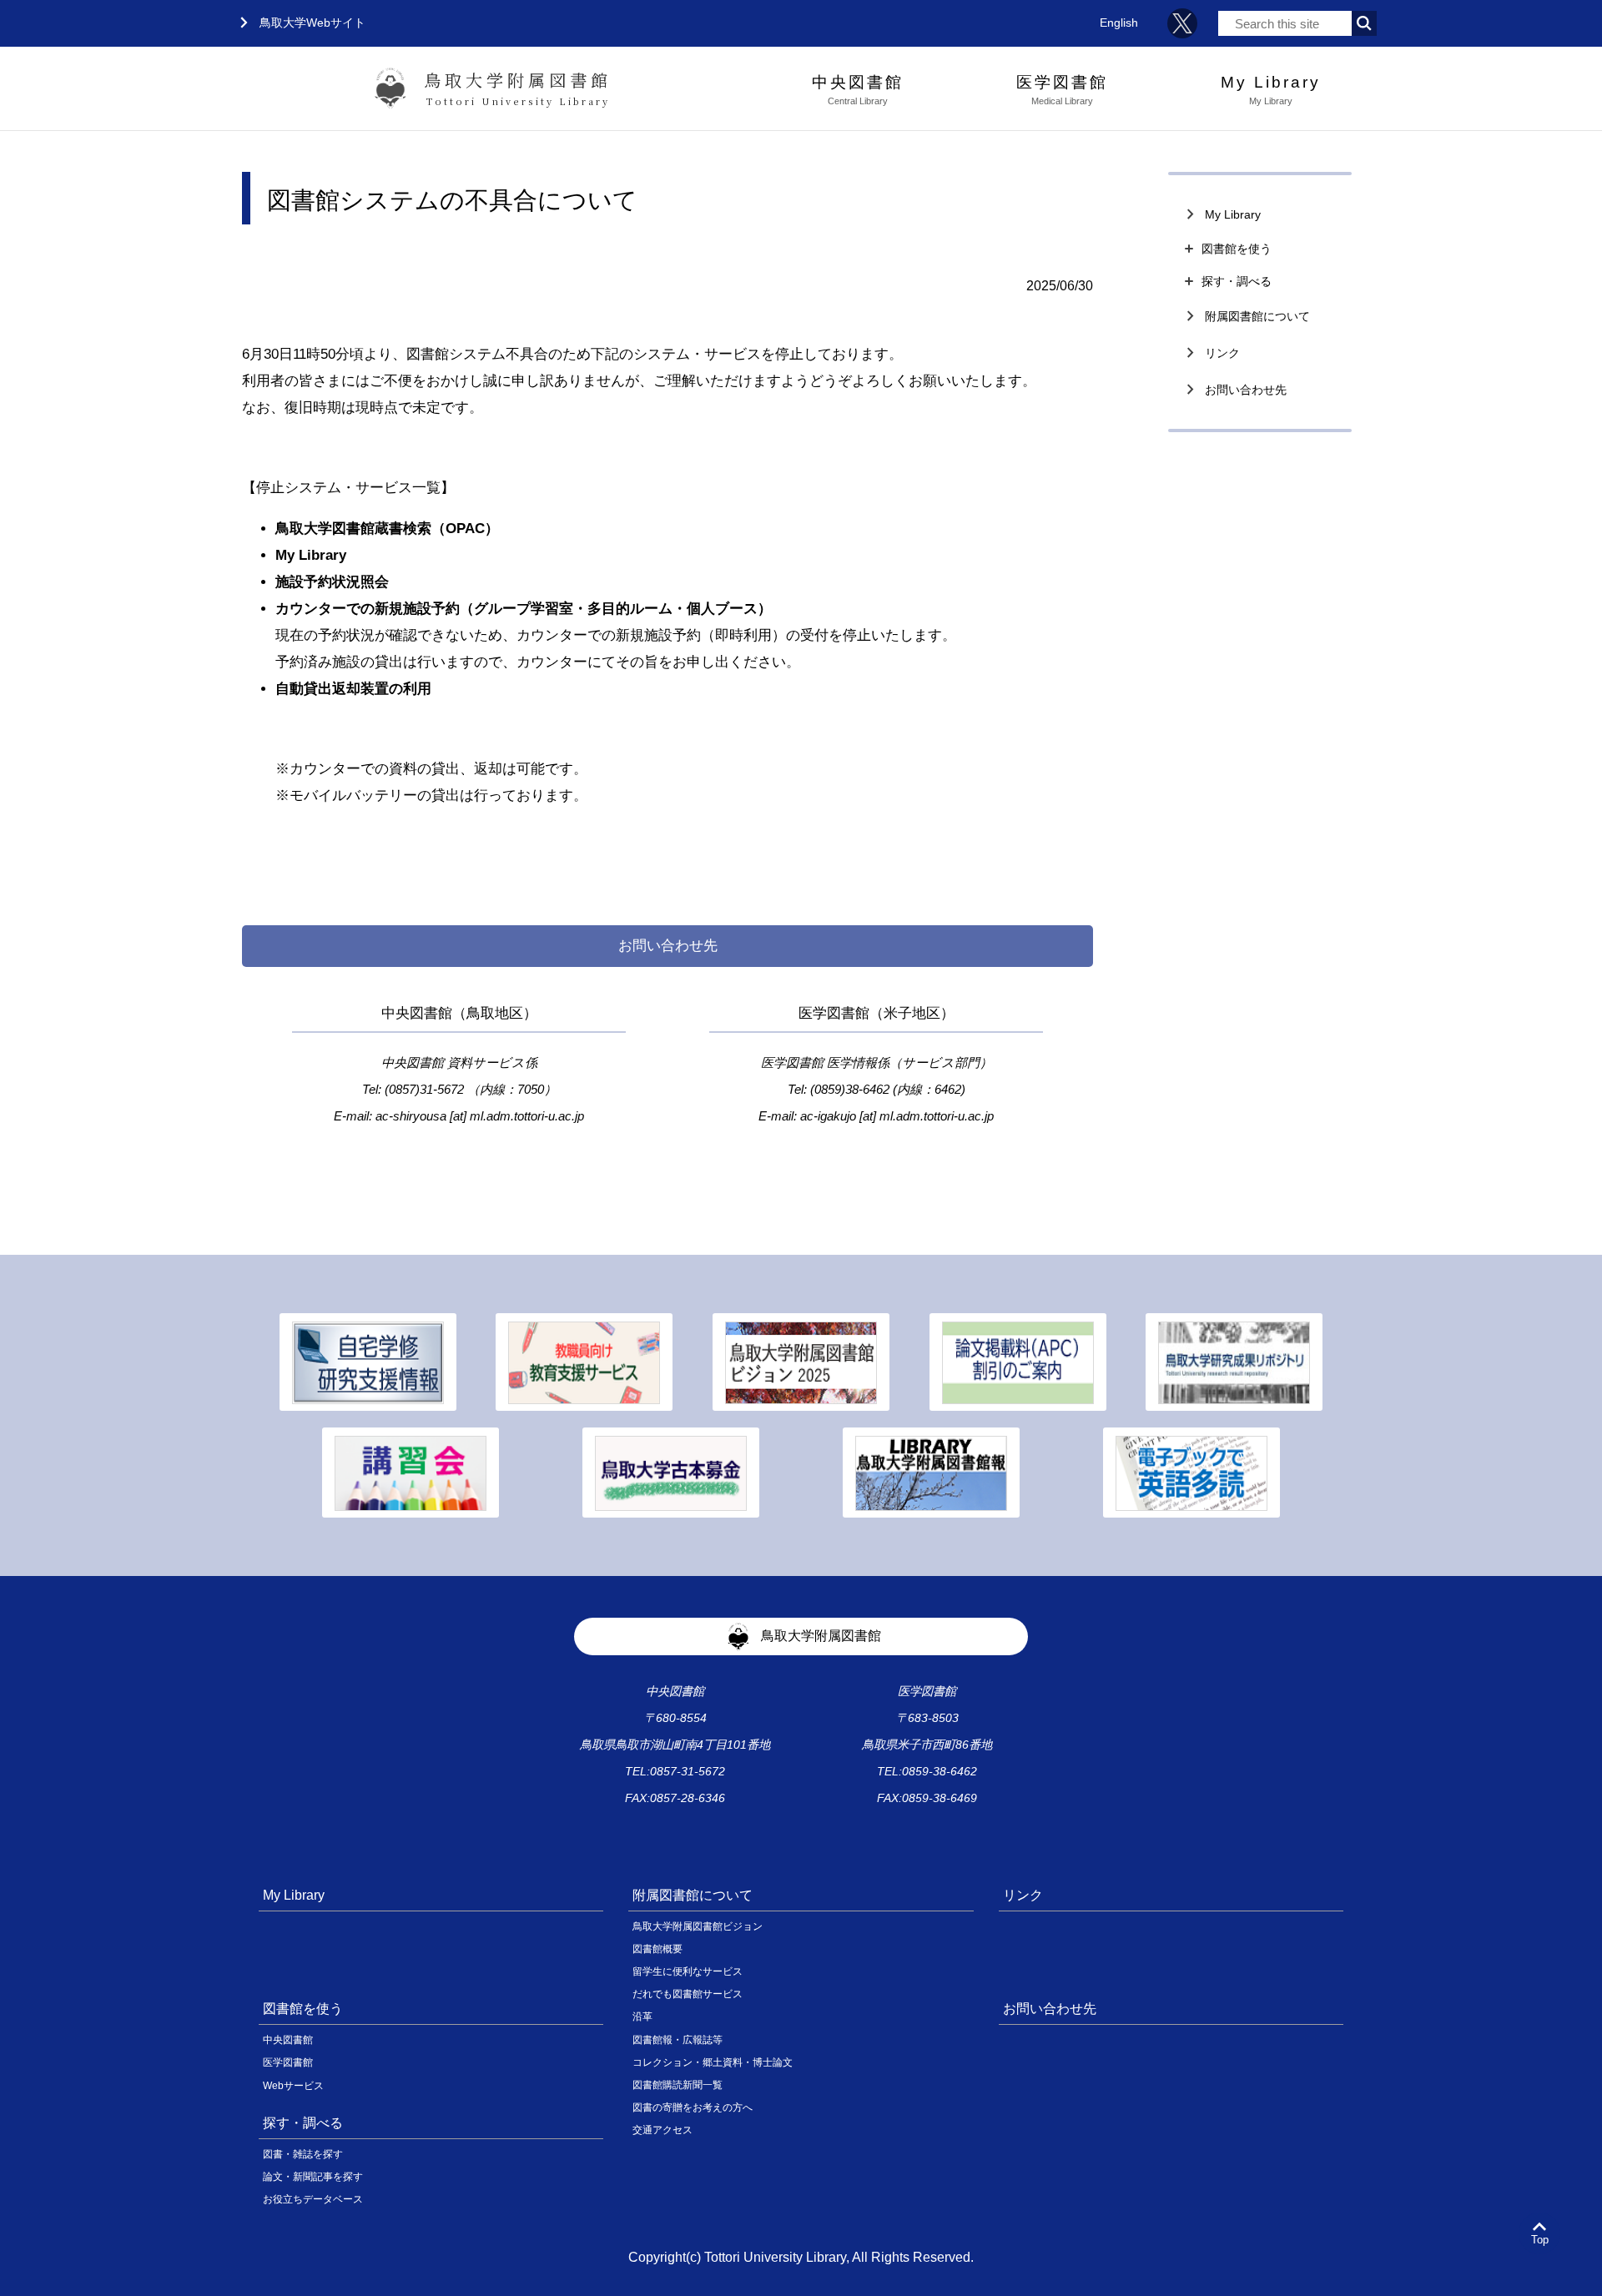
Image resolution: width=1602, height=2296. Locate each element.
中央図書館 (288, 2040)
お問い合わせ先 (1234, 390)
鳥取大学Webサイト (300, 23)
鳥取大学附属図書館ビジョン (698, 1926)
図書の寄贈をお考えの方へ (693, 2107)
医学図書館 (288, 2062)
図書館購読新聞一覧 (678, 2085)
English (1119, 23)
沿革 (642, 2017)
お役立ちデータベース (313, 2199)
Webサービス (293, 2086)
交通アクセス (662, 2130)
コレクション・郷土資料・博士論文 (713, 2062)
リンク (1210, 353)
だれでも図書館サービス (688, 1994)
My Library (1221, 214)
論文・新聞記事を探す (313, 2177)
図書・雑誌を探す (303, 2154)
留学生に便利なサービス (688, 1971)
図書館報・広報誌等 (678, 2040)
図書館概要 (657, 1949)
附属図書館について (1245, 316)
